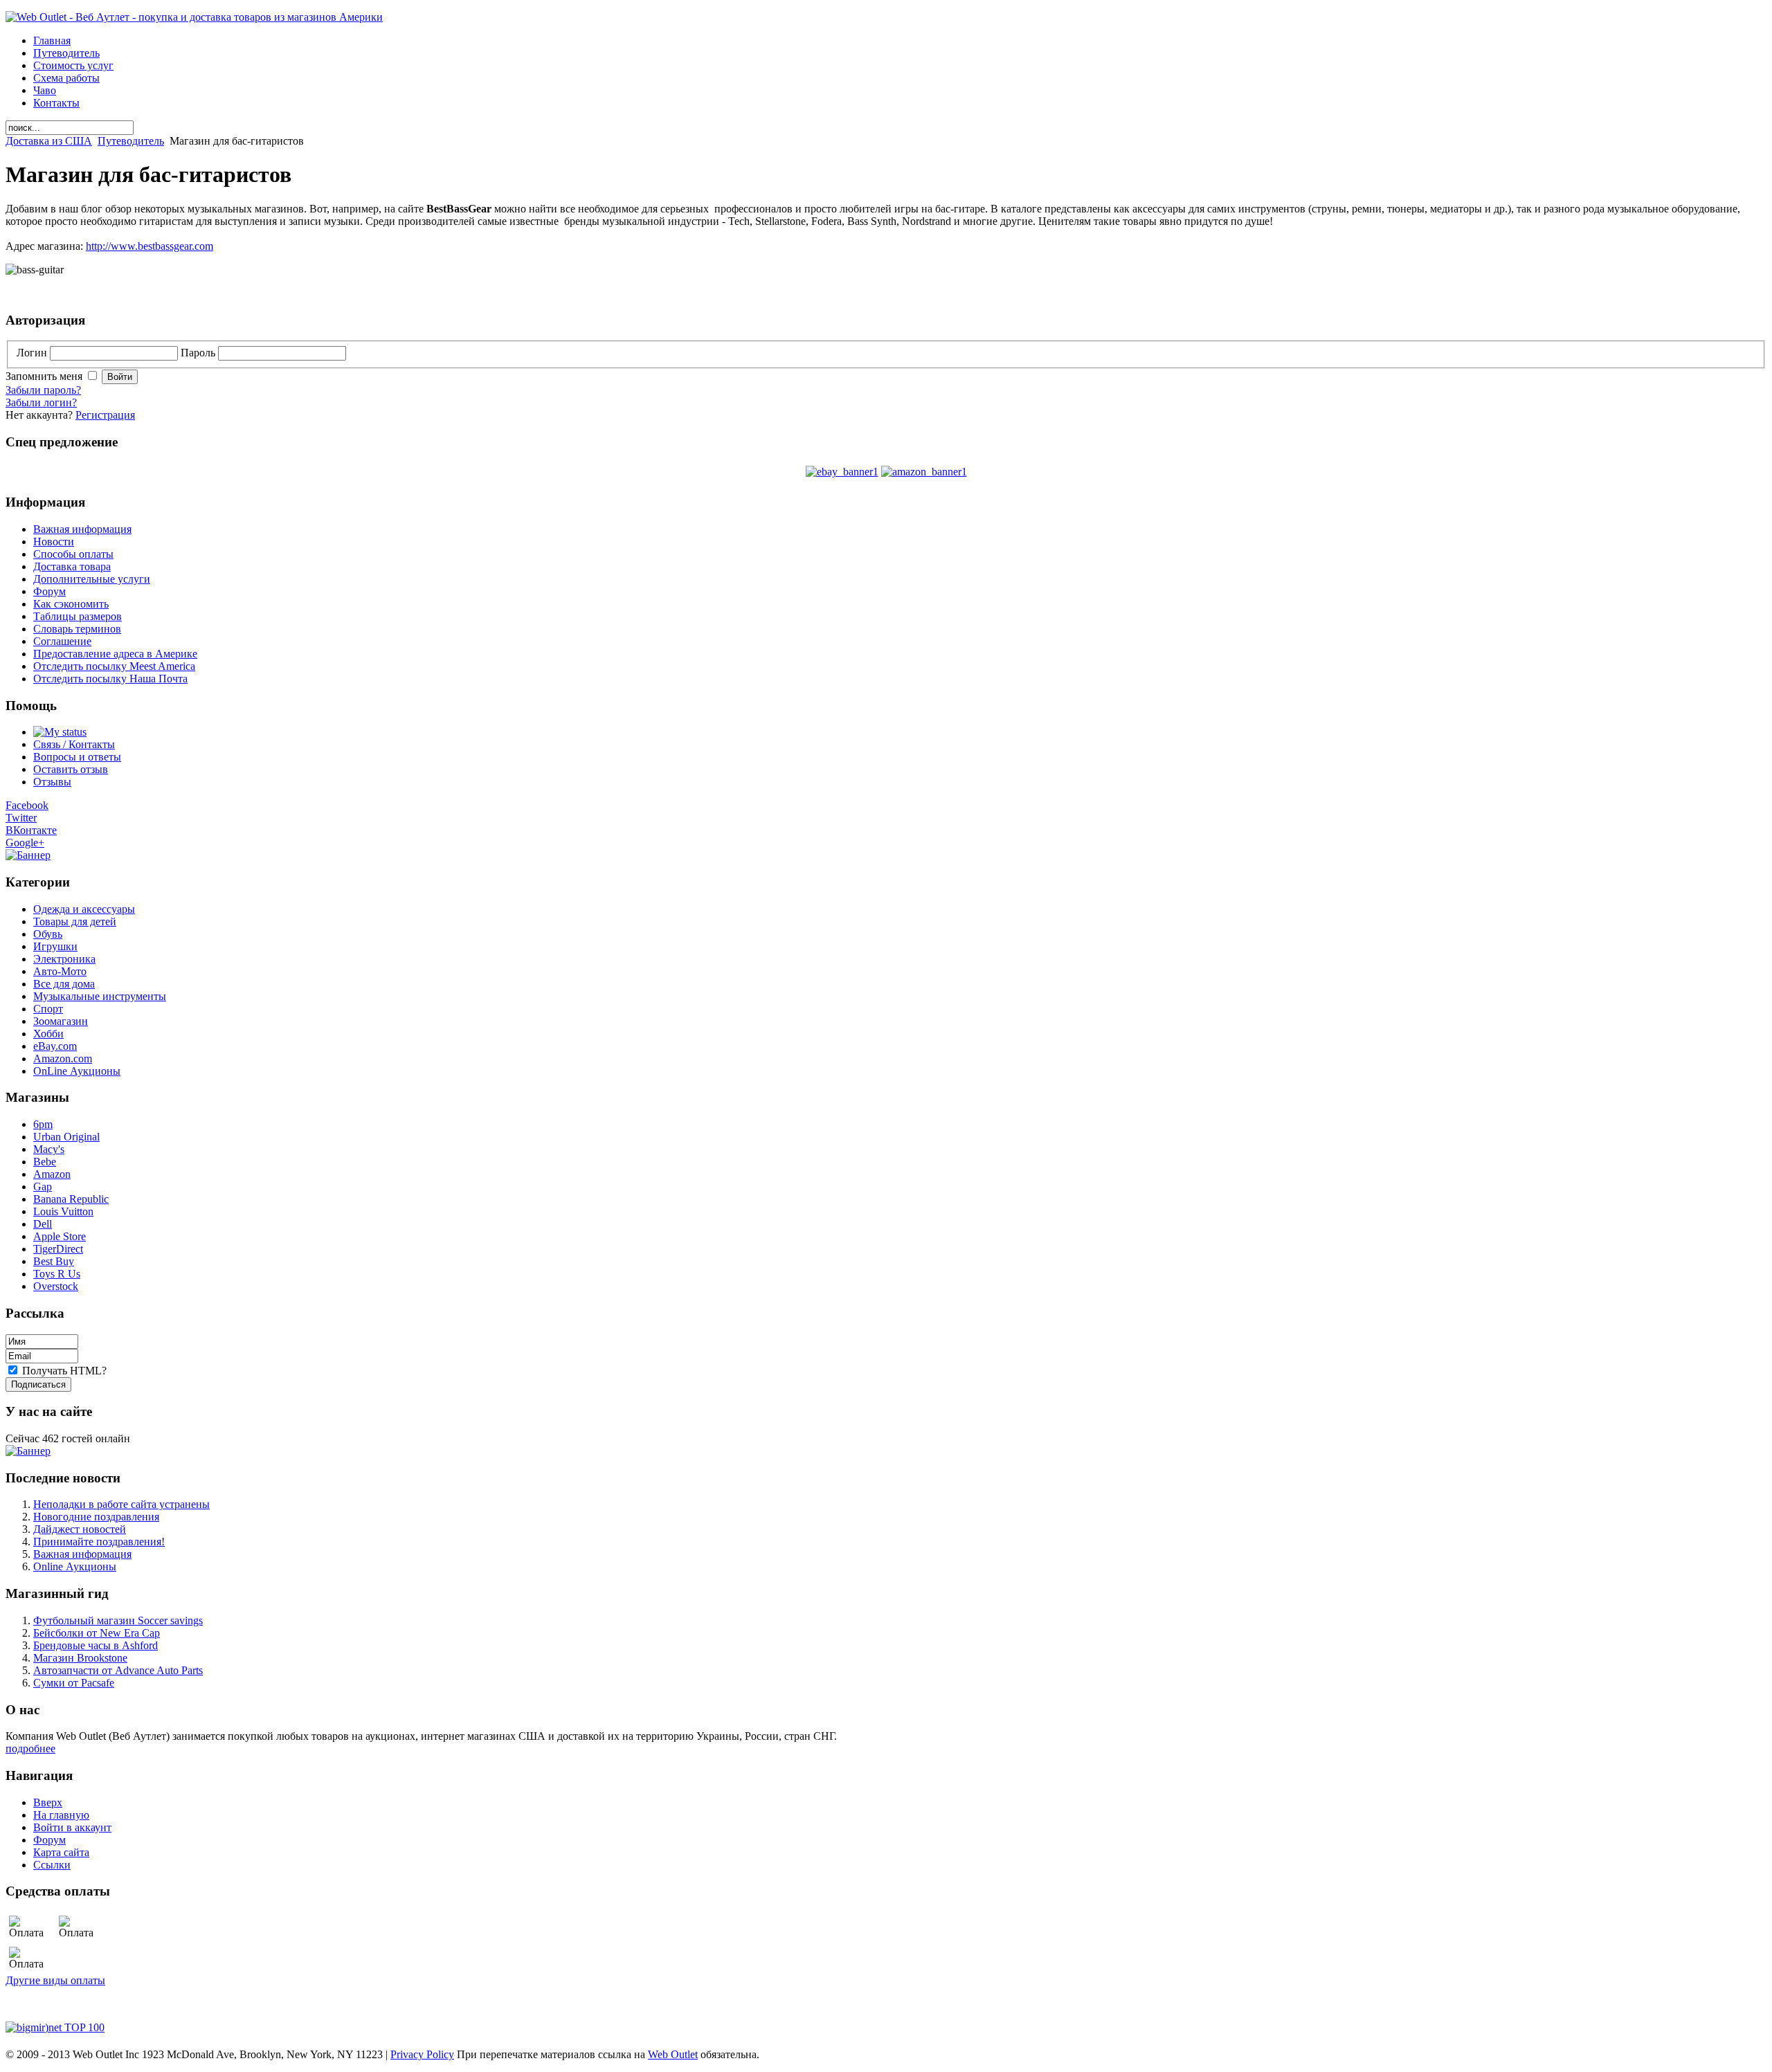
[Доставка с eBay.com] (842, 472)
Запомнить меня (45, 376)
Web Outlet (673, 2054)
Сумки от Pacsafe (74, 1683)
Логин (33, 353)
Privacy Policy (422, 2054)
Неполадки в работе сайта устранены (121, 1504)
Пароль (199, 353)
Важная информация (82, 1554)
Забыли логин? (41, 402)
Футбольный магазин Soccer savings (118, 1620)
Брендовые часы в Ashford (96, 1645)
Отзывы (52, 782)
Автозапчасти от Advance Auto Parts (118, 1670)
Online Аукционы (75, 1566)
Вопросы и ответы (77, 757)
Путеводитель (131, 141)
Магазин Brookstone (80, 1658)
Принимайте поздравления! (99, 1542)
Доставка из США (49, 141)
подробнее (30, 1748)
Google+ (25, 843)
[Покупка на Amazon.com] (924, 472)
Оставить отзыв (71, 769)
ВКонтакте (31, 830)
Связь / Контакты (74, 744)
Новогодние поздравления (96, 1517)
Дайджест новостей (80, 1529)
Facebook (27, 805)
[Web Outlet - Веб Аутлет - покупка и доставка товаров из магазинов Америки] (194, 17)
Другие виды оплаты (55, 1980)
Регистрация (105, 415)
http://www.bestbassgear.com (150, 246)
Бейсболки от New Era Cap (97, 1633)
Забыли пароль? (43, 390)
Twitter (21, 818)
